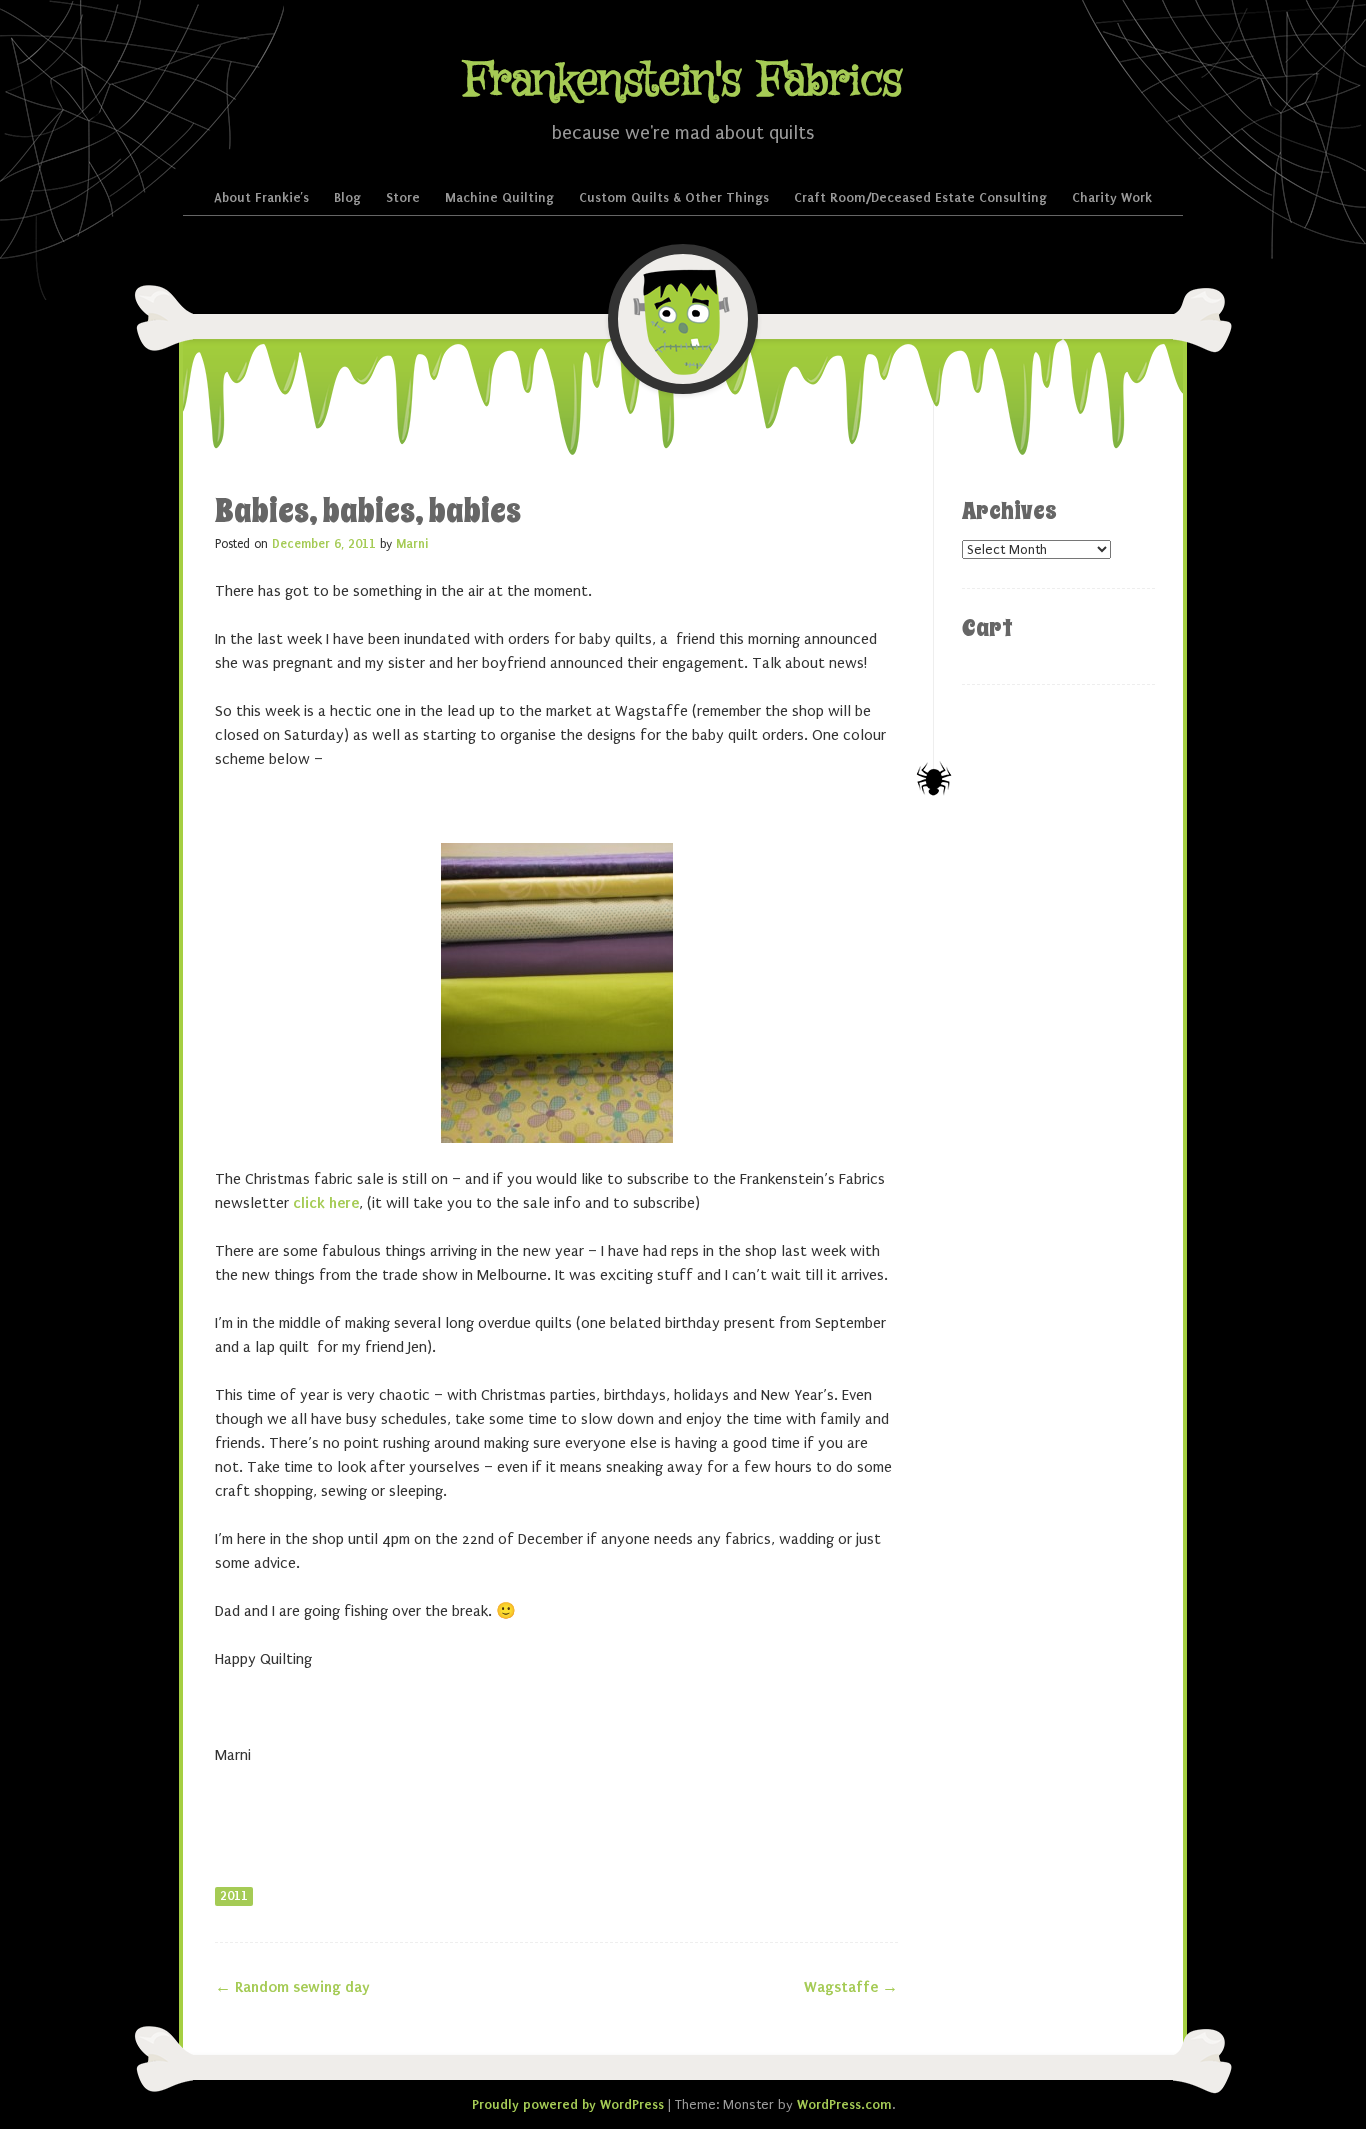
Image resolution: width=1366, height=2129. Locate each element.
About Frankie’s (261, 197)
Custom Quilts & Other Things (674, 197)
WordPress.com (844, 2104)
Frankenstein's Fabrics (683, 81)
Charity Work (1112, 197)
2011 (234, 1896)
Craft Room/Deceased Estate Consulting (920, 197)
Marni (412, 544)
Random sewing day (292, 1987)
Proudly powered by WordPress (568, 2104)
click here (326, 1203)
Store (403, 197)
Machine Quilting (499, 197)
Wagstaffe (851, 1987)
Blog (347, 197)
